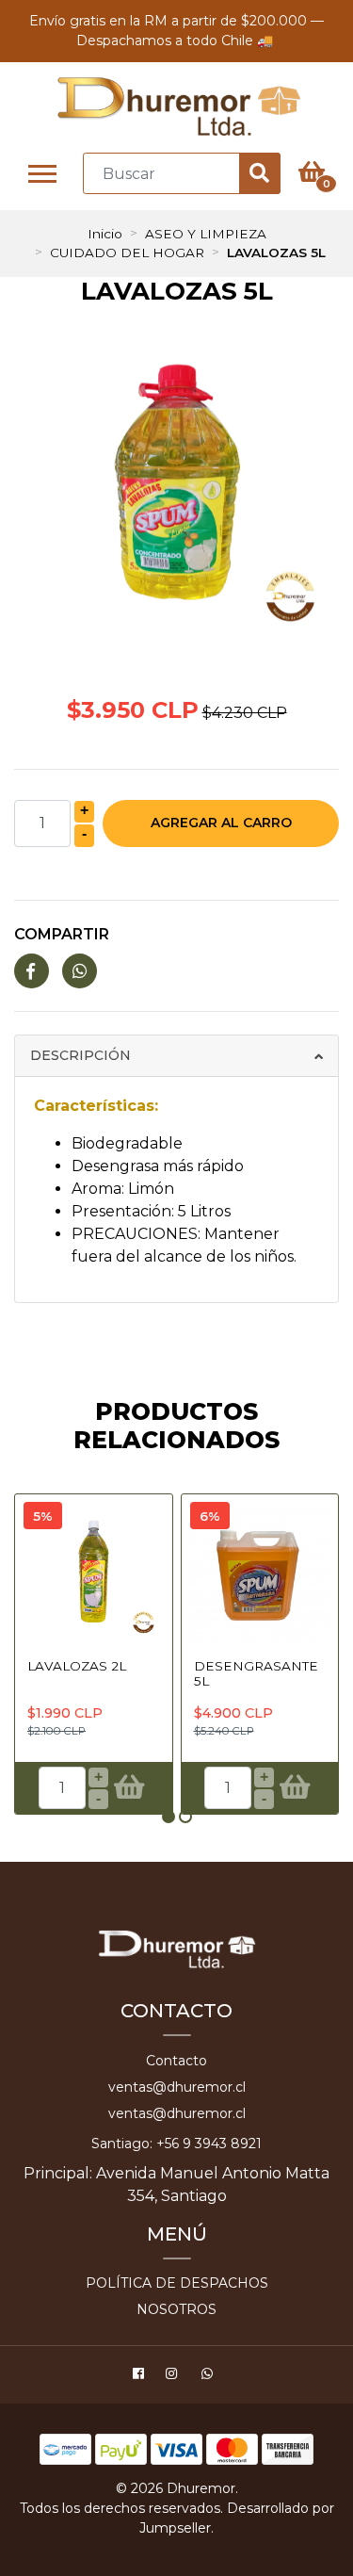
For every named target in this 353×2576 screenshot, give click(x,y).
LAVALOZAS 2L (77, 1666)
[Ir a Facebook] (141, 2376)
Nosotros (176, 2309)
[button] (168, 1817)
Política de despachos (177, 2283)
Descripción (80, 1055)
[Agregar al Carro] (128, 1787)
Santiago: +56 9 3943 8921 (176, 2144)
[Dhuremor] (179, 107)
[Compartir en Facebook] (32, 972)
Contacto (176, 2061)
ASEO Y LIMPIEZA (206, 234)
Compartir (62, 934)
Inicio (105, 234)
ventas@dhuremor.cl (177, 2087)
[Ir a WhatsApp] (210, 2376)
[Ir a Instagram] (174, 2376)
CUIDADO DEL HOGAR (127, 253)
